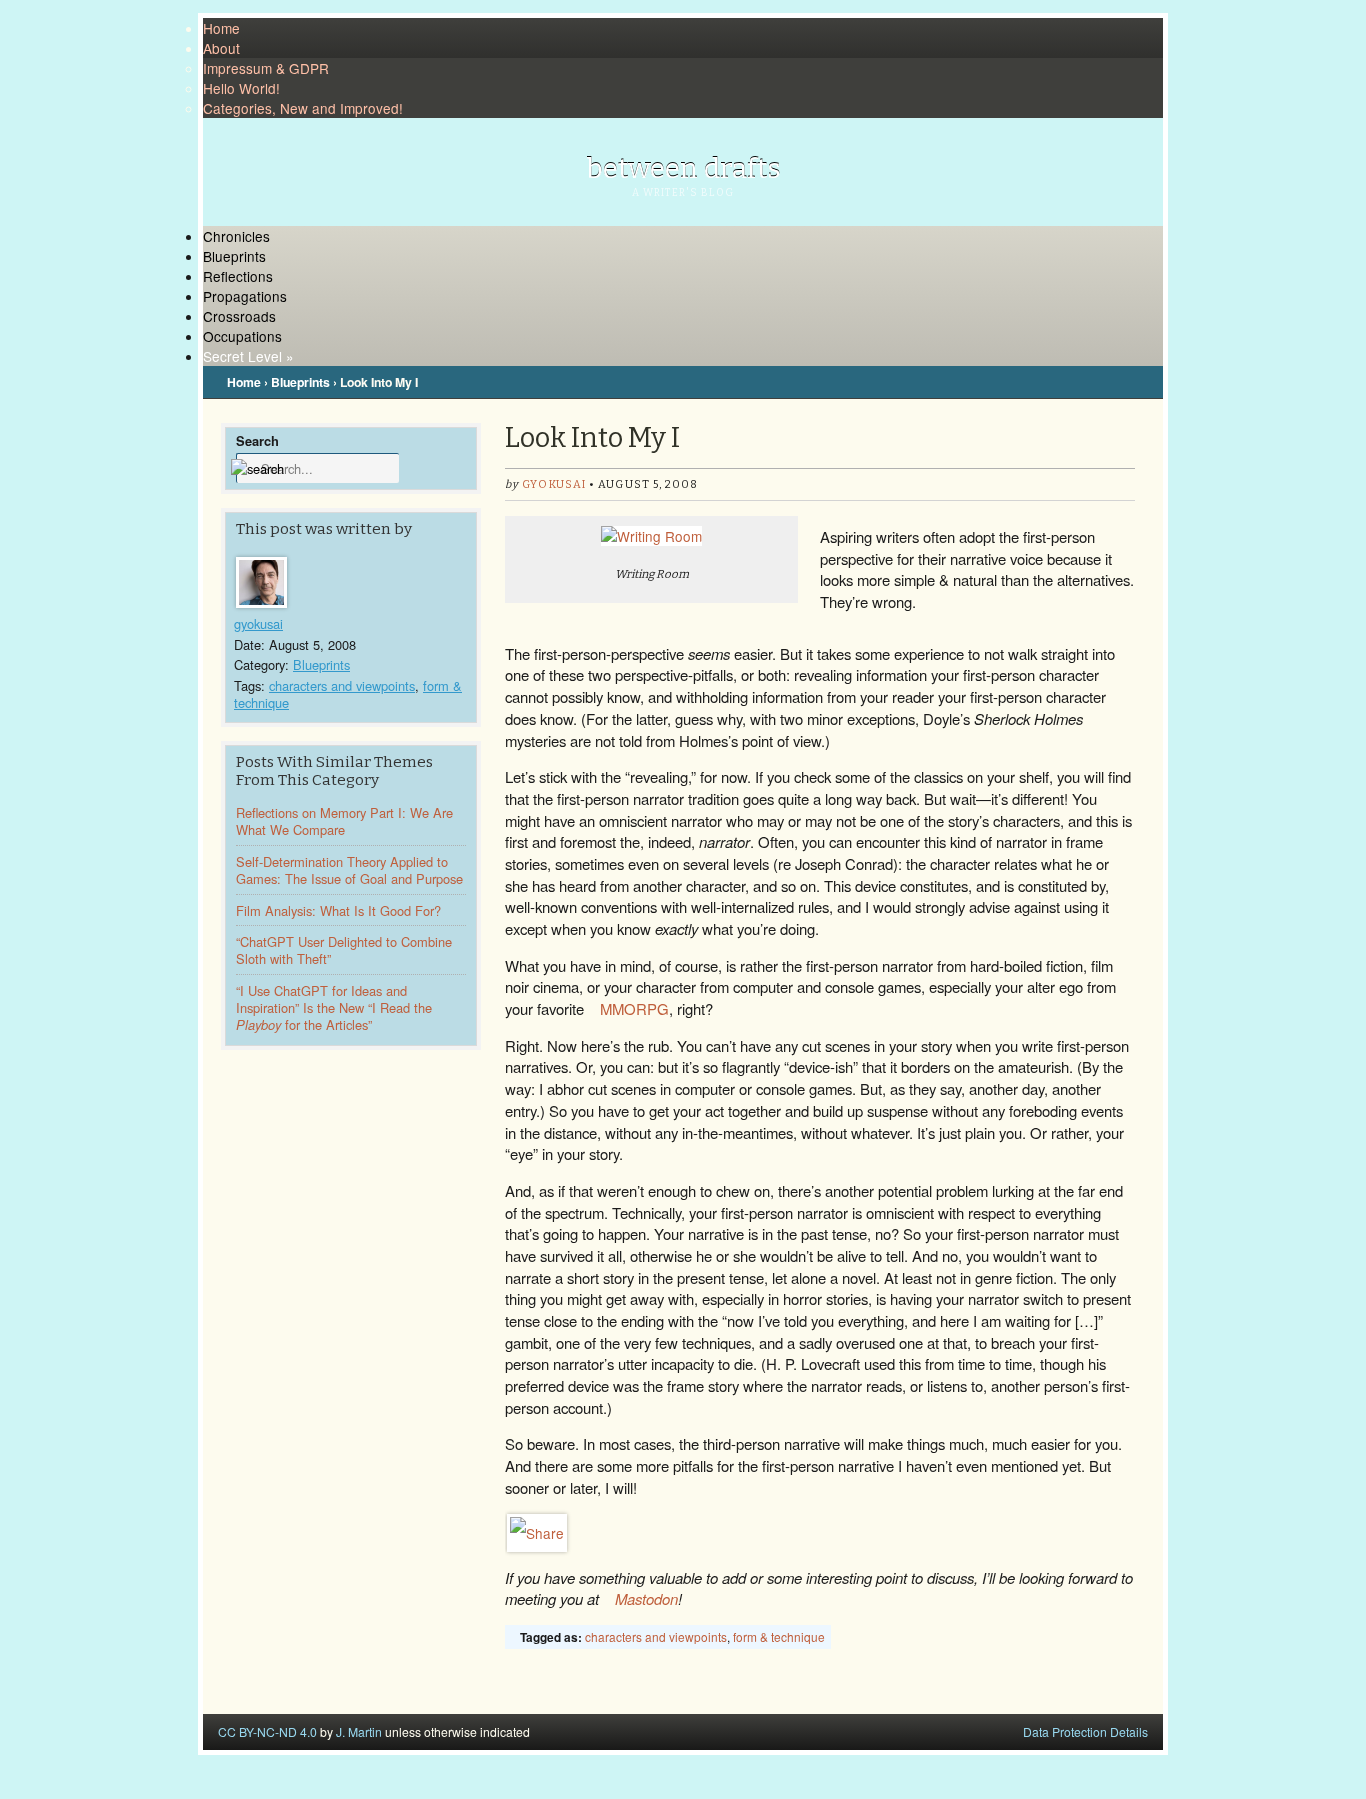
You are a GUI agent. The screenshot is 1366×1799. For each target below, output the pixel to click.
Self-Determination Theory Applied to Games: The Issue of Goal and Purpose (349, 870)
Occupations (242, 336)
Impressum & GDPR (266, 68)
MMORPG (634, 1008)
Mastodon (646, 1598)
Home (221, 28)
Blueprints (234, 256)
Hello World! (241, 88)
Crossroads (239, 316)
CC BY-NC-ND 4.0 (267, 1731)
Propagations (245, 296)
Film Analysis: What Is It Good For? (338, 910)
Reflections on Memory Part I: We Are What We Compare (344, 821)
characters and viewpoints (342, 685)
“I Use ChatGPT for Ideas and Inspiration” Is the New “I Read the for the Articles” (334, 1007)
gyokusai (258, 623)
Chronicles (236, 236)
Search (257, 440)
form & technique (779, 1636)
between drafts (683, 168)
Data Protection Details (1085, 1731)
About (221, 48)
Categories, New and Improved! (303, 108)
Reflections (238, 276)
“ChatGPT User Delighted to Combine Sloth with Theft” (344, 950)
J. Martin (359, 1731)
